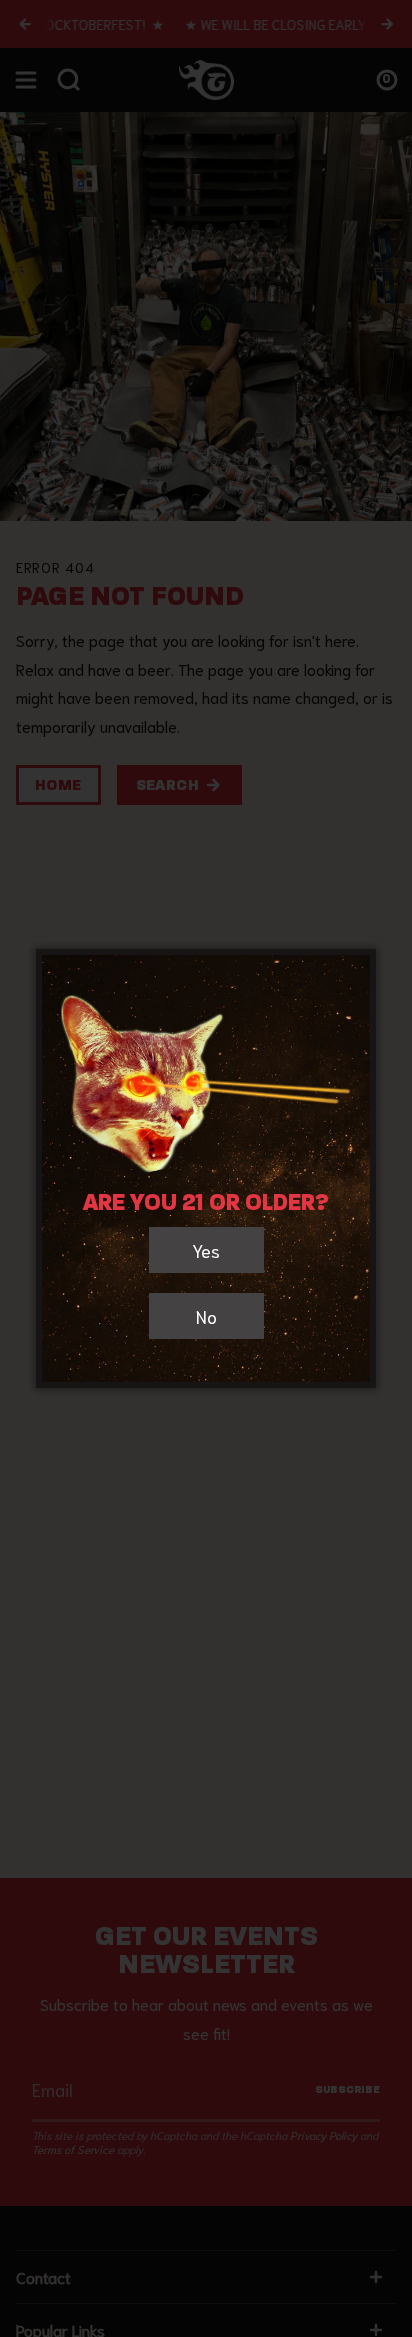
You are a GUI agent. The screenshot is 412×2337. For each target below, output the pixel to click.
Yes (206, 1250)
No (206, 1316)
